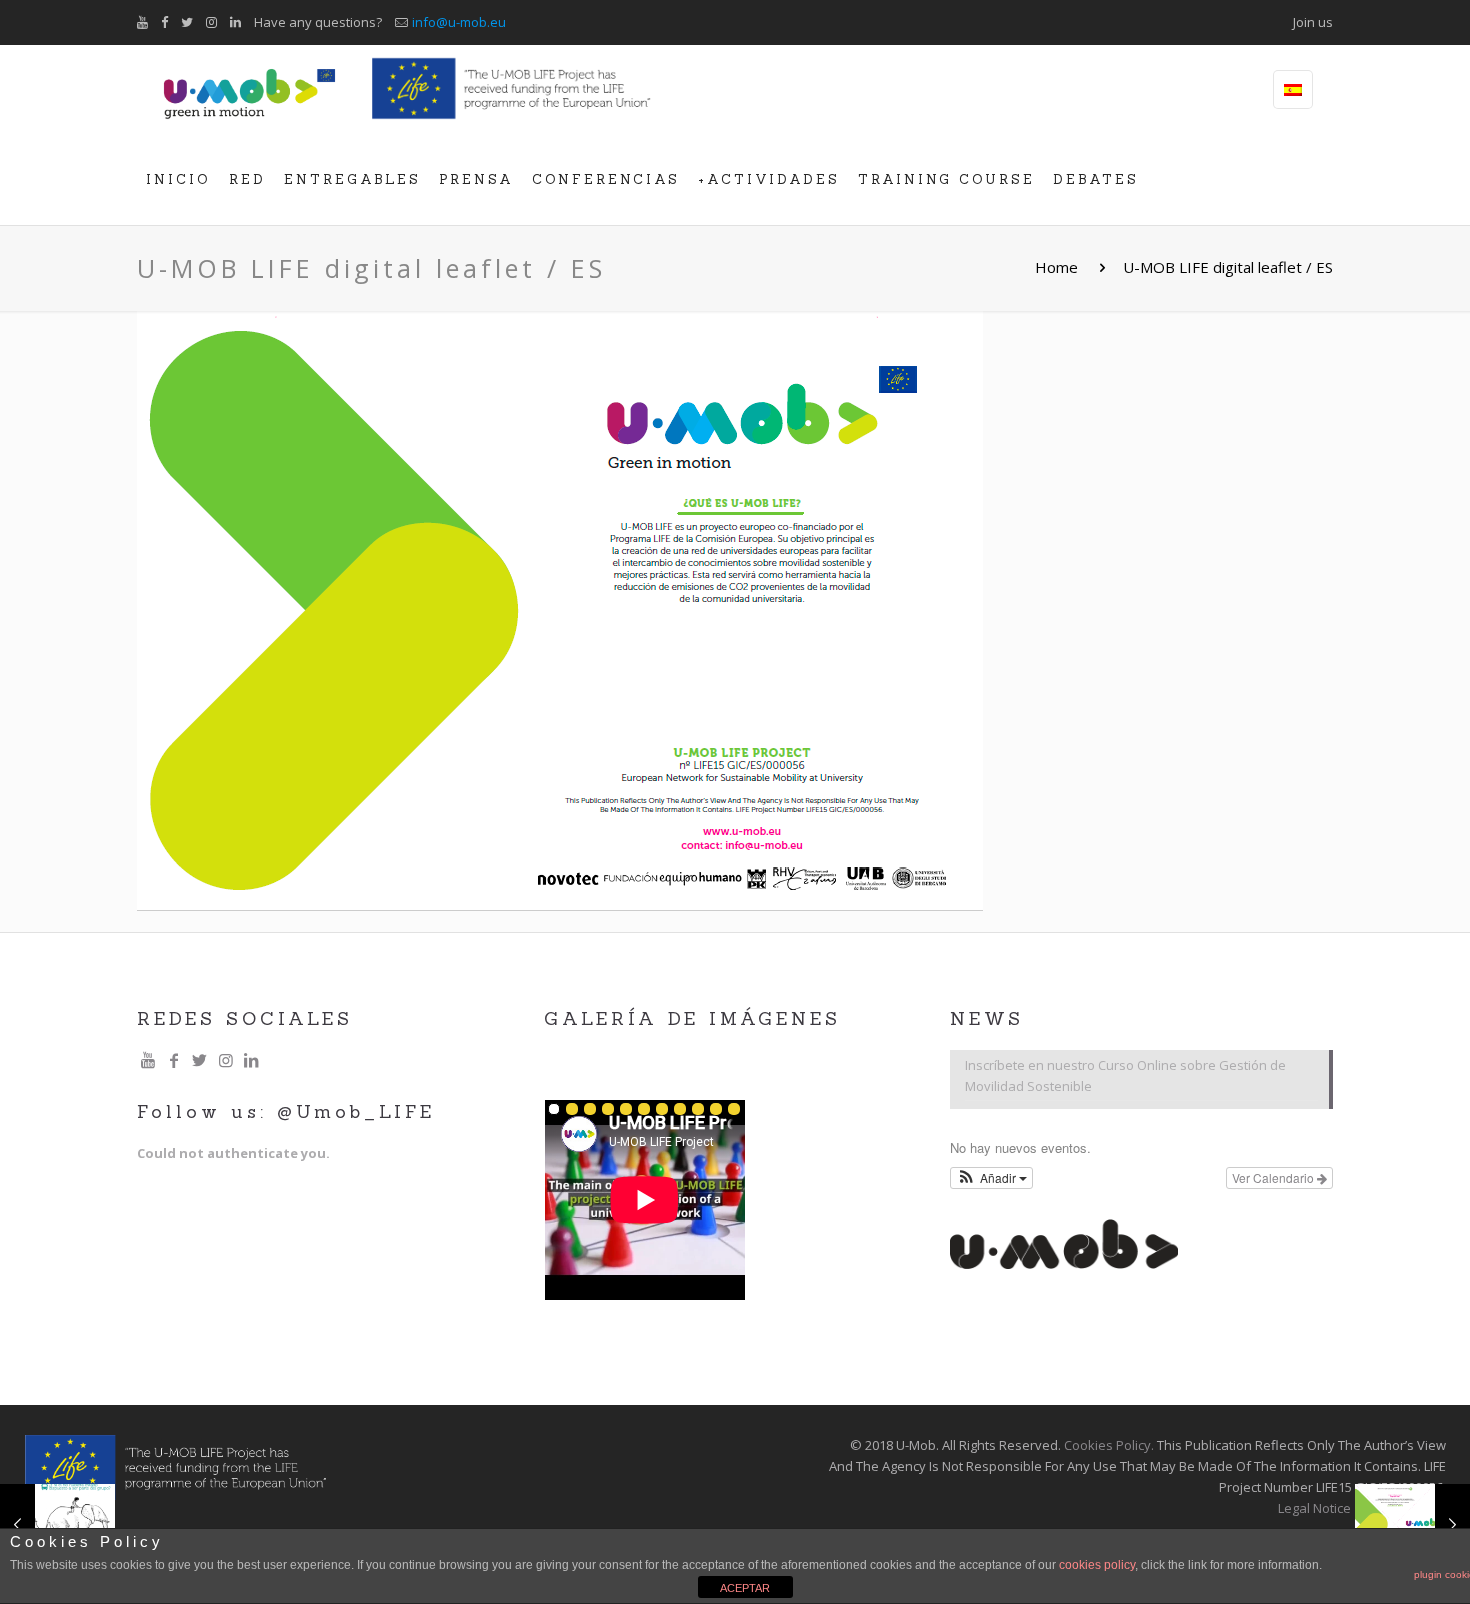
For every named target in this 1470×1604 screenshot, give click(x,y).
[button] (991, 1178)
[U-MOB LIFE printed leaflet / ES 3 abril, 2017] (1412, 1524)
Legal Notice (1314, 1508)
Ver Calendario (1274, 1177)
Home (1056, 267)
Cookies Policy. (1109, 1445)
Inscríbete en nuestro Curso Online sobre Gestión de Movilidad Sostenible (1125, 1075)
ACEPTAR (745, 1588)
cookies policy (1097, 1565)
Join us (1313, 22)
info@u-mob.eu (459, 22)
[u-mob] (249, 90)
